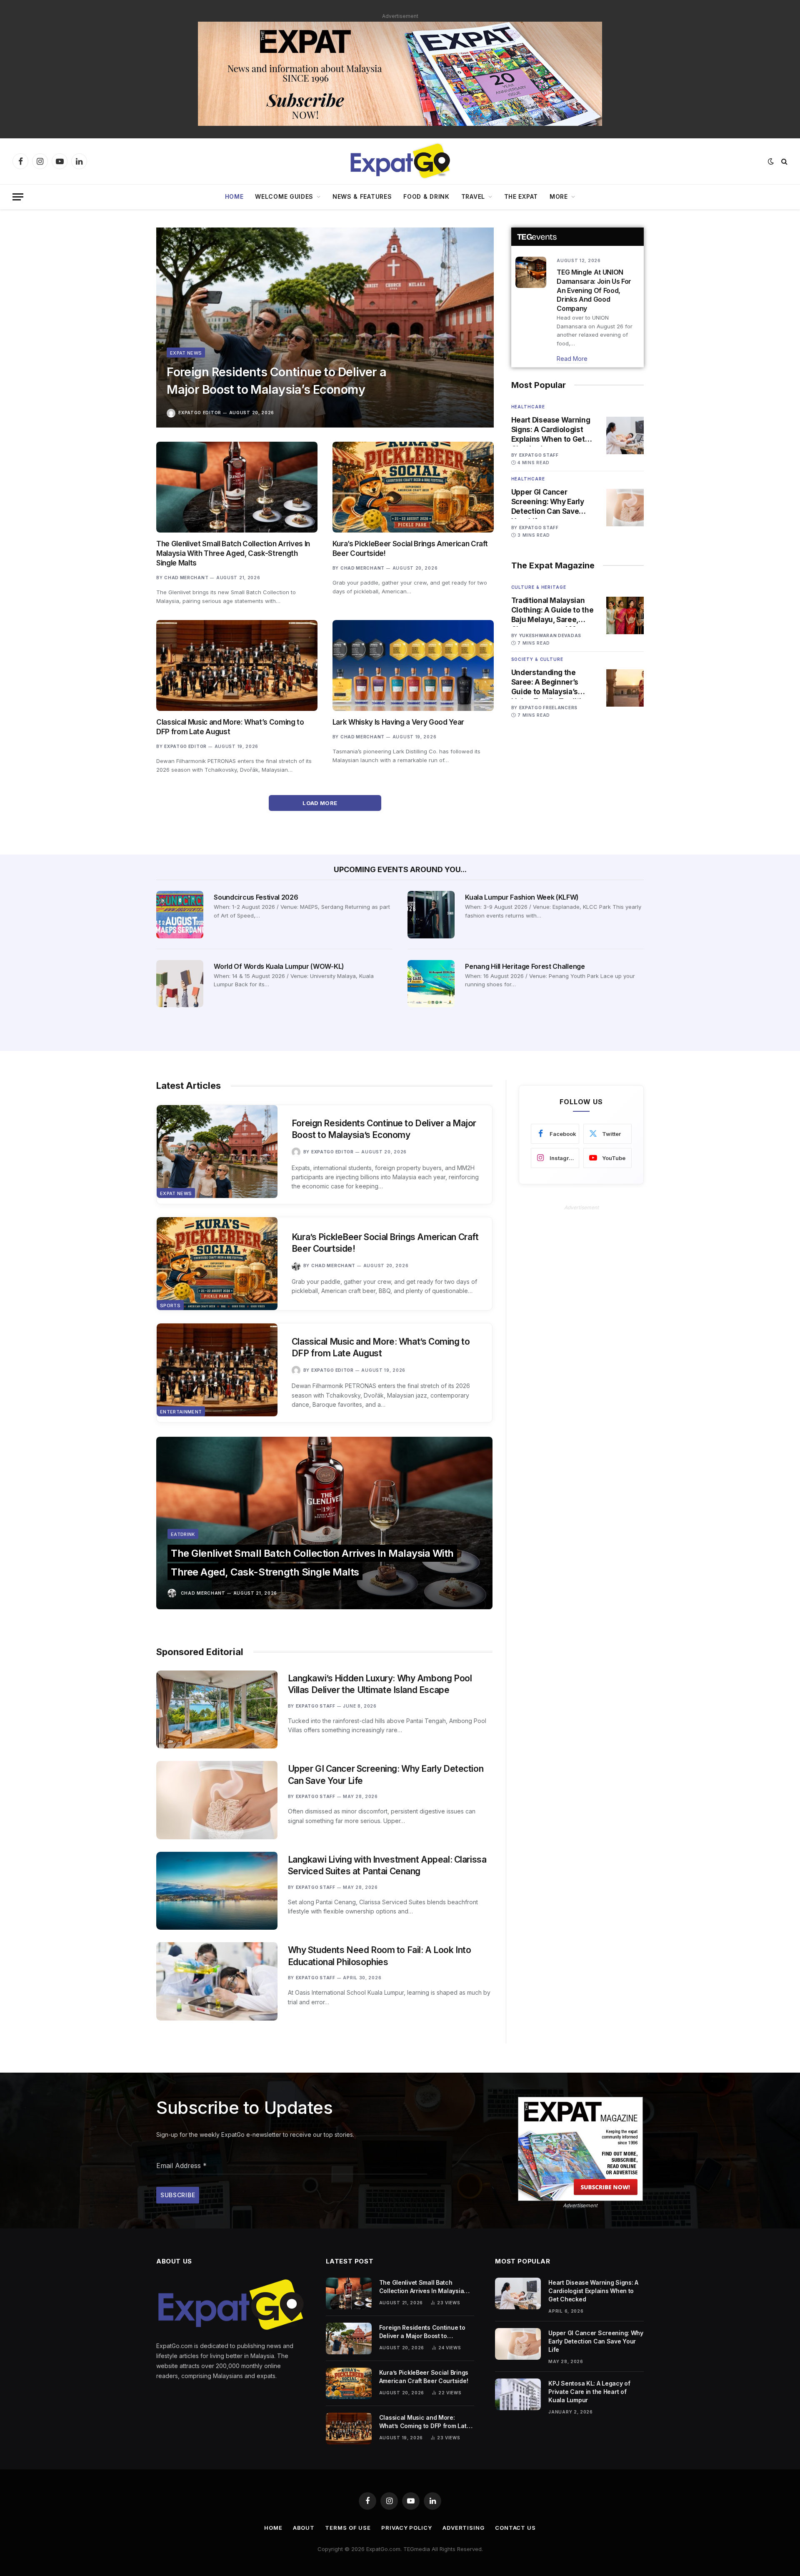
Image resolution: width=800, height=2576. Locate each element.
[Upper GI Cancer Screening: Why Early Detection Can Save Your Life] (625, 508)
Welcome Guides (284, 196)
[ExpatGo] (400, 161)
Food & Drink (426, 196)
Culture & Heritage (539, 587)
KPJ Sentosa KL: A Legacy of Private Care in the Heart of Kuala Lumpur (589, 2392)
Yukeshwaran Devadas (550, 635)
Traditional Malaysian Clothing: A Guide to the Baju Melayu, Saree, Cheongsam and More (552, 610)
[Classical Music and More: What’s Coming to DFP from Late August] (237, 665)
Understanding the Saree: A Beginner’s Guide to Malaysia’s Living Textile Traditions (553, 683)
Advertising (464, 2528)
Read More (572, 359)
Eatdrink (183, 1534)
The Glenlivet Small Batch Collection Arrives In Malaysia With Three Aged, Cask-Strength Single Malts (233, 553)
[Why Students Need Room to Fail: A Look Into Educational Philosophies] (217, 1981)
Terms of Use (348, 2528)
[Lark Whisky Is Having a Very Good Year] (413, 665)
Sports (170, 1306)
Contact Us (515, 2528)
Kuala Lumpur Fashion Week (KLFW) (522, 897)
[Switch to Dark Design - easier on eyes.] (771, 161)
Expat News (186, 353)
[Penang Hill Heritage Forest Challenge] (431, 984)
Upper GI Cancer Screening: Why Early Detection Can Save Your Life (548, 502)
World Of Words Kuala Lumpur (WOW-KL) (279, 966)
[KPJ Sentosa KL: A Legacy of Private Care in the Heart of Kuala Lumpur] (518, 2394)
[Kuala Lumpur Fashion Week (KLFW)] (431, 914)
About (304, 2528)
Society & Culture (537, 659)
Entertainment (181, 1412)
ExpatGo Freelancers (548, 708)
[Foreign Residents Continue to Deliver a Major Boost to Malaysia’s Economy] (325, 328)
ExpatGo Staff (539, 455)
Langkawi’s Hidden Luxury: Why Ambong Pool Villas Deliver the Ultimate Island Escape (380, 1684)
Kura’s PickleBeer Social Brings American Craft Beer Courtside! (410, 549)
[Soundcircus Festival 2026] (180, 914)
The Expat (521, 196)
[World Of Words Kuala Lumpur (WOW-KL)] (180, 984)
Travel (473, 196)
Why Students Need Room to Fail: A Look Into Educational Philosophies (380, 1956)
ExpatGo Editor (200, 413)
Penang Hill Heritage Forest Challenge (525, 966)
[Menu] (18, 197)
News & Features (362, 196)
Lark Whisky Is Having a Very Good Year (398, 722)
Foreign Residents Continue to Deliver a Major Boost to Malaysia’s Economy (276, 381)
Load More (321, 803)
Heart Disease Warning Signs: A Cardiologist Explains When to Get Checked (551, 430)
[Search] (784, 161)
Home (234, 196)
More (559, 196)
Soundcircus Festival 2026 (256, 897)
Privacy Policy (407, 2528)
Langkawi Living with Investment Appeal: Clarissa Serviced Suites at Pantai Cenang (387, 1866)
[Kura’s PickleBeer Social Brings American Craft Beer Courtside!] (413, 487)
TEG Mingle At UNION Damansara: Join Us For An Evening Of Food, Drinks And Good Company (594, 290)
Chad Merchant (186, 578)
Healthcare (528, 407)
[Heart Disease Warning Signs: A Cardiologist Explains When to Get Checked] (625, 435)
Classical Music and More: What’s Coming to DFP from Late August (230, 727)
